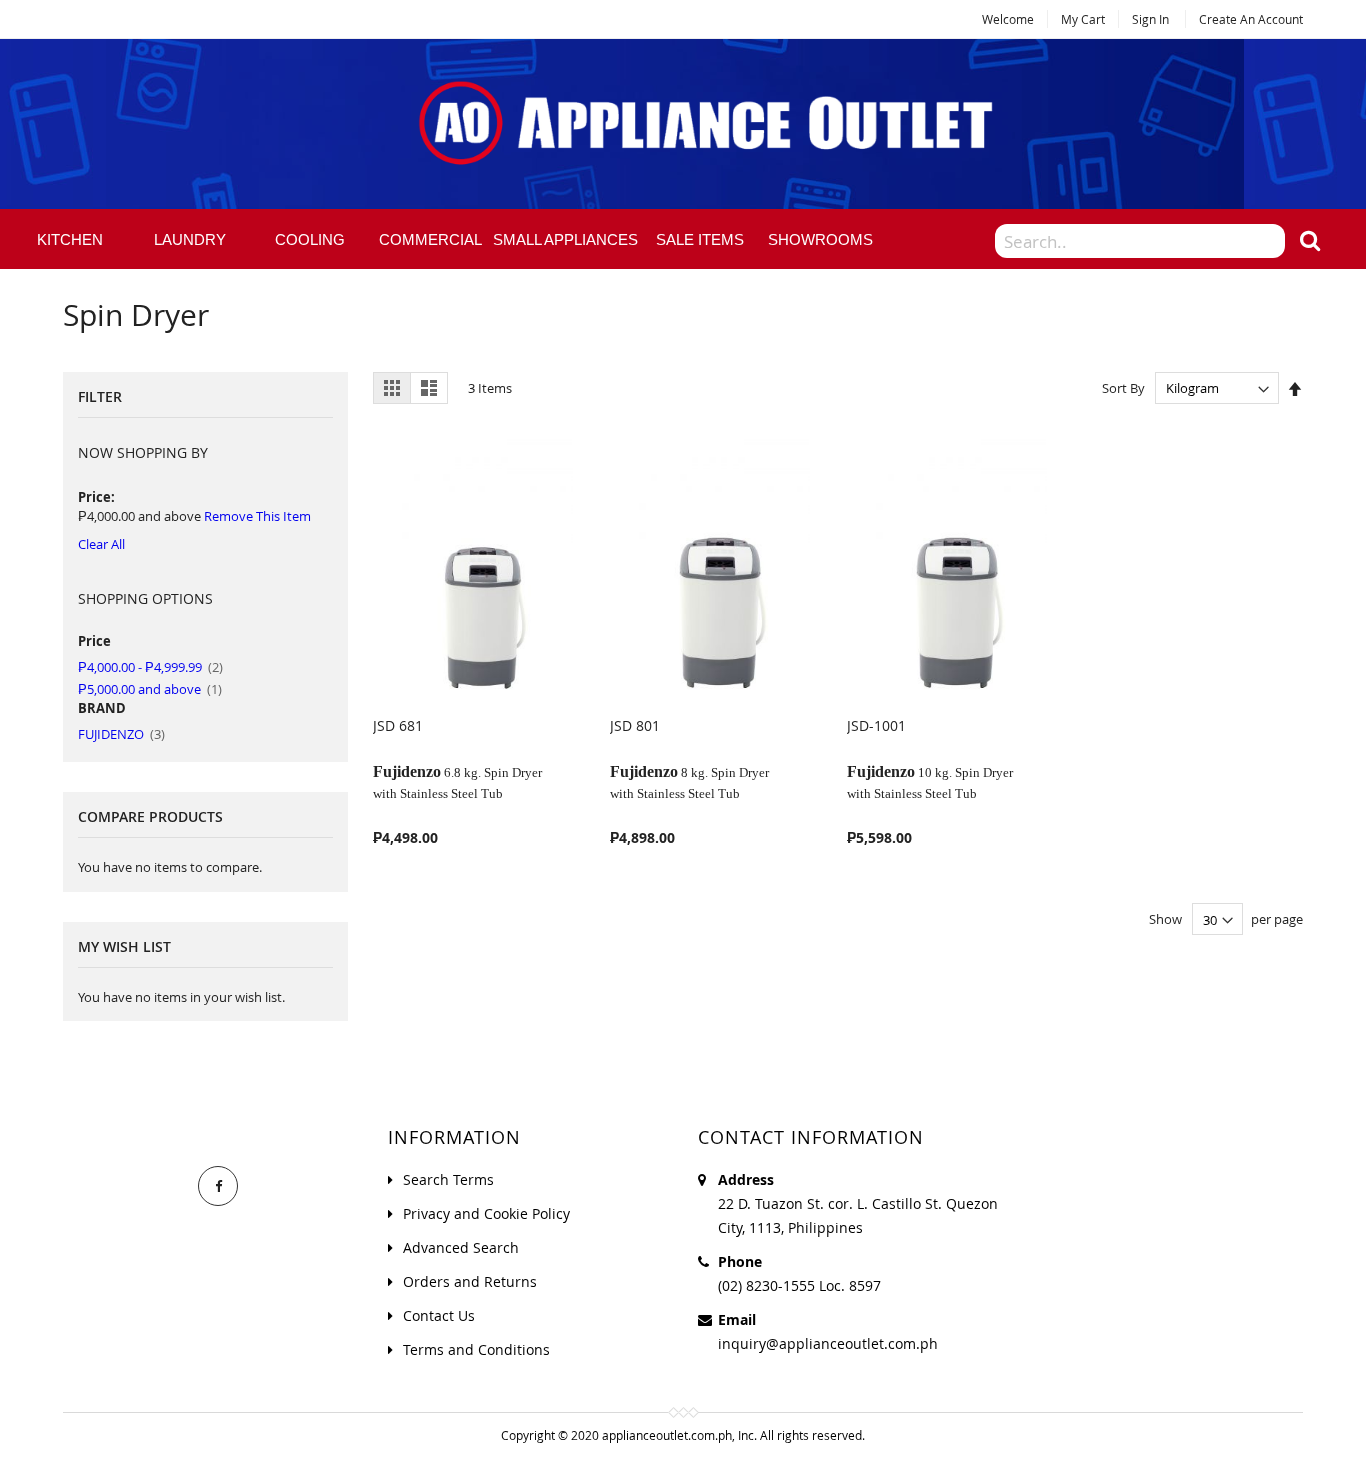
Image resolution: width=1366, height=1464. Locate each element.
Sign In (1150, 19)
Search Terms (448, 1179)
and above (150, 689)
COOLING (310, 239)
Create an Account (1251, 19)
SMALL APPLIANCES (565, 239)
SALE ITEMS (700, 239)
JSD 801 (635, 725)
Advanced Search (461, 1247)
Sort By (1123, 388)
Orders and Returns (470, 1281)
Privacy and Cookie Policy (486, 1213)
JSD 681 (398, 725)
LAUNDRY (190, 239)
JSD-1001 (876, 725)
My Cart (1083, 19)
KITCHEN (70, 239)
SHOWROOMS (820, 239)
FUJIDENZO (121, 734)
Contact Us (439, 1315)
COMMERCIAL (430, 239)
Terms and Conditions (476, 1349)
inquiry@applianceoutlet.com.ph (828, 1343)
